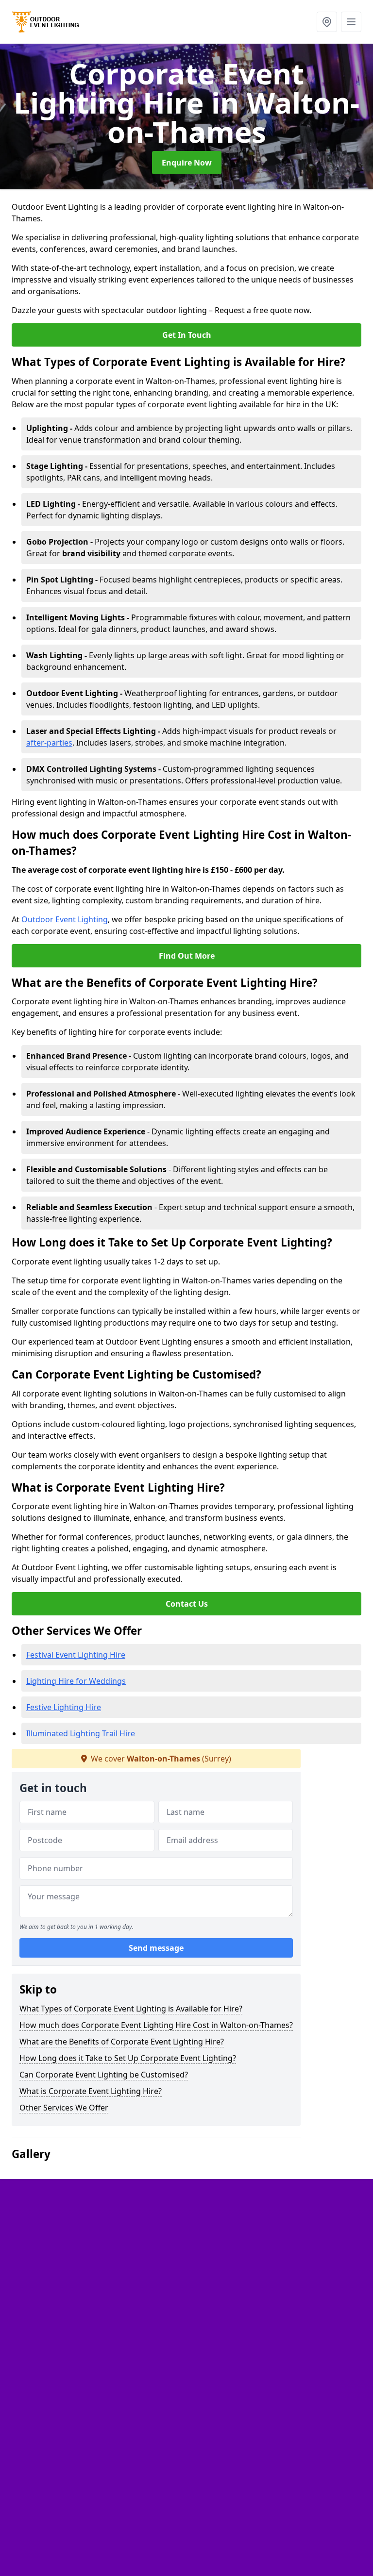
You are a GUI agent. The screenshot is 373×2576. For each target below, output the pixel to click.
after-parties (49, 743)
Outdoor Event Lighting (65, 919)
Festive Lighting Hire (64, 1707)
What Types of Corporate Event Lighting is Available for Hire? (131, 2009)
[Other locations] (327, 22)
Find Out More (187, 956)
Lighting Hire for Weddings (76, 1681)
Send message (156, 1948)
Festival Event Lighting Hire (76, 1655)
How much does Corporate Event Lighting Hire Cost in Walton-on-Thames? (156, 2025)
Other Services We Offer (64, 2108)
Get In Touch (187, 335)
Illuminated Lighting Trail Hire (81, 1733)
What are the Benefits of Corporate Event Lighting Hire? (122, 2042)
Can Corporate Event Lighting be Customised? (104, 2075)
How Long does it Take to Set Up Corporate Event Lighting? (128, 2058)
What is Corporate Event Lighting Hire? (91, 2091)
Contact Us (187, 1604)
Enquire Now (187, 163)
